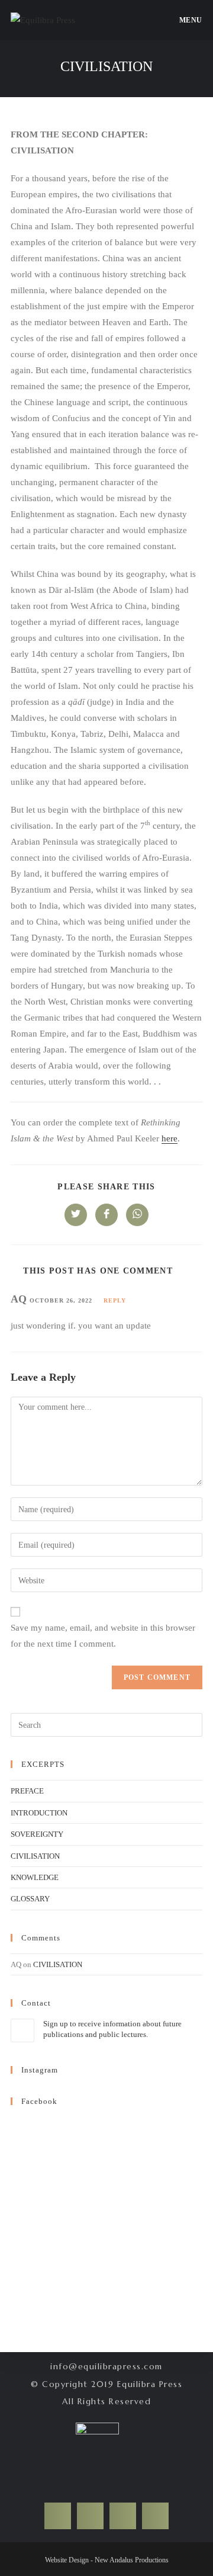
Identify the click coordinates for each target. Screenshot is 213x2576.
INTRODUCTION (39, 1813)
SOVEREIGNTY (37, 1834)
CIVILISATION (35, 1856)
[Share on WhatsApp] (137, 1215)
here (170, 1138)
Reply (115, 1300)
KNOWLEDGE (35, 1877)
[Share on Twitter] (76, 1215)
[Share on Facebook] (106, 1215)
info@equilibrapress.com (106, 2366)
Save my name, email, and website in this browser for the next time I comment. (103, 1636)
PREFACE (27, 1791)
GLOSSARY (30, 1899)
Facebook (39, 2101)
